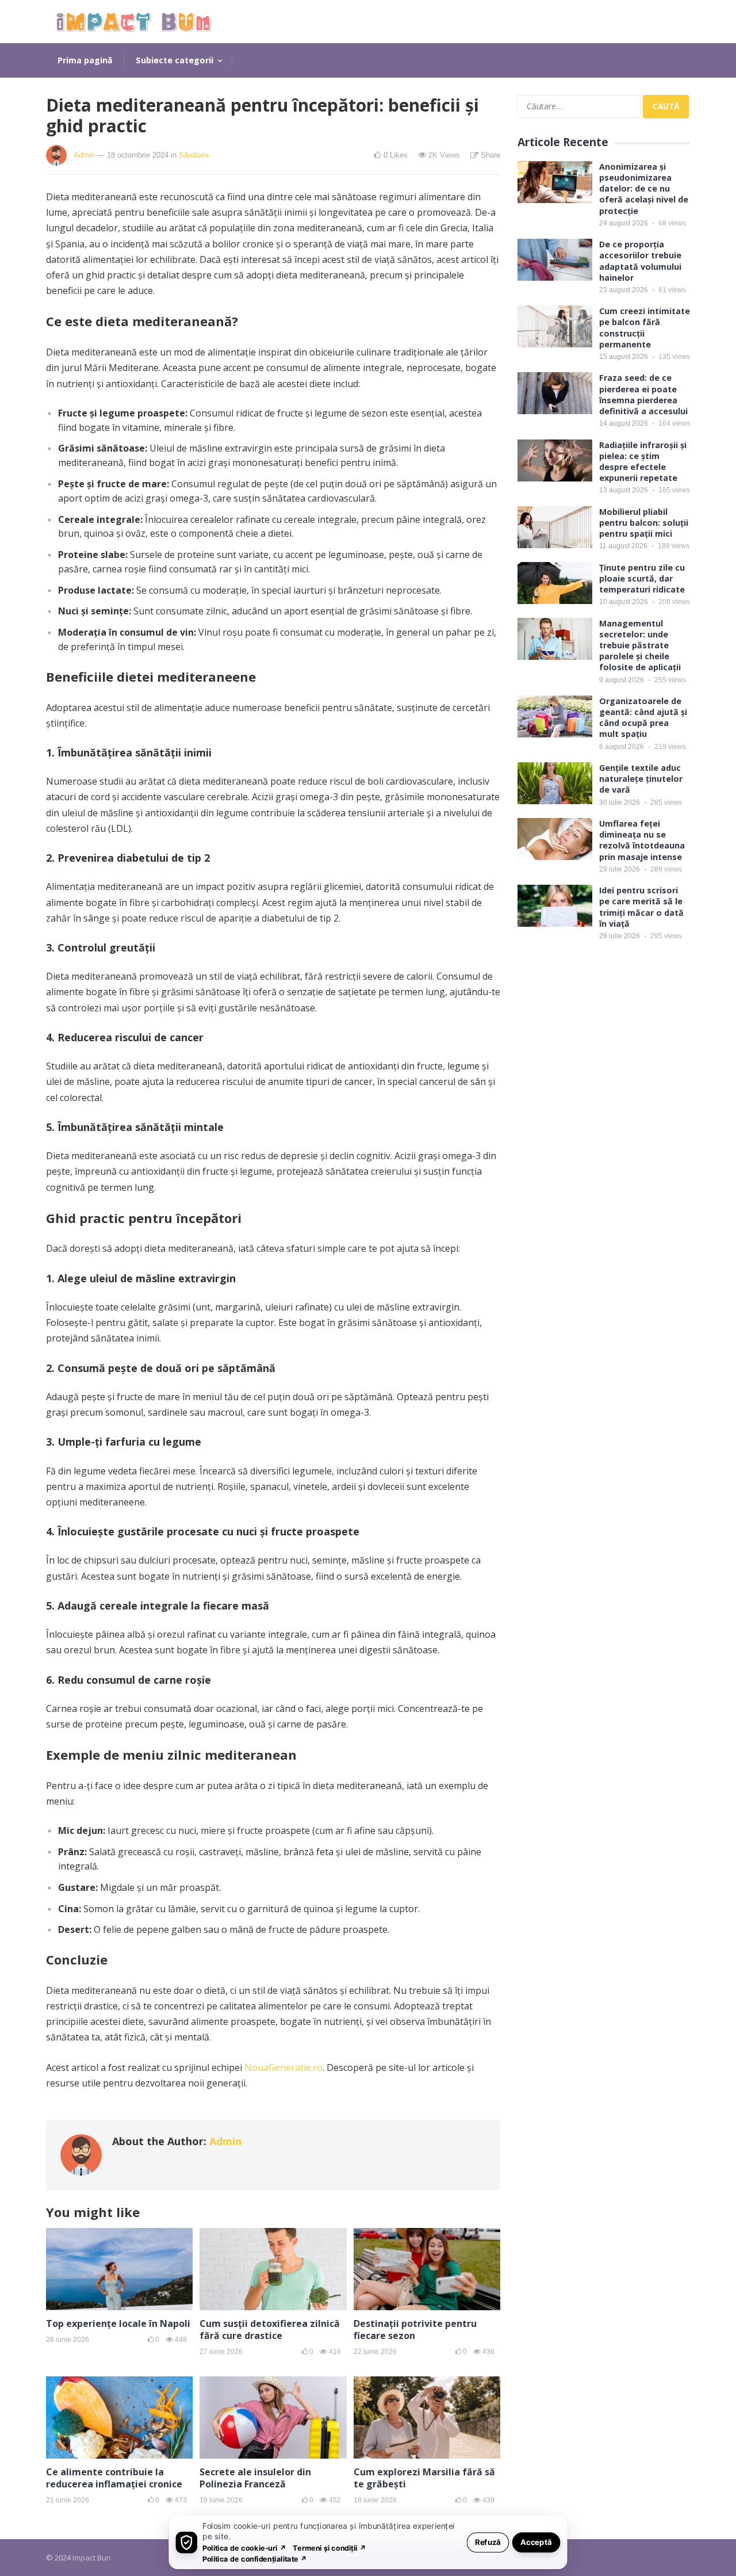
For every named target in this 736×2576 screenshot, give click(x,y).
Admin (84, 155)
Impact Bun (92, 2558)
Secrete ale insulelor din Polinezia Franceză (255, 2478)
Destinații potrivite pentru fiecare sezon (415, 2330)
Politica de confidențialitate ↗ (255, 2558)
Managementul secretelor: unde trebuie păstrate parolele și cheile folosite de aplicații (640, 645)
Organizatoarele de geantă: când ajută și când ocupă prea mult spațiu (643, 718)
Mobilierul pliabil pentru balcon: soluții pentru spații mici (644, 523)
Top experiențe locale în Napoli (118, 2323)
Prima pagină (85, 60)
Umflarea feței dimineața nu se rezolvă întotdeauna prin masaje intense (642, 840)
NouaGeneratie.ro (283, 2067)
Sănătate (194, 155)
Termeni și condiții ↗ (329, 2548)
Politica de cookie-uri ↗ (244, 2548)
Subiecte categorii (175, 60)
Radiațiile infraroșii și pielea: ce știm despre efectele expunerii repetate (643, 462)
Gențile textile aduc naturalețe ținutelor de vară (641, 779)
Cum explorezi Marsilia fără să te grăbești (424, 2478)
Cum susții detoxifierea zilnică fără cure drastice (270, 2330)
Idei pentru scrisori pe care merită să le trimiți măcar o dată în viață (641, 907)
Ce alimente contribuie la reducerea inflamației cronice (114, 2478)
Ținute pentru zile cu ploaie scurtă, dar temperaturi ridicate (642, 578)
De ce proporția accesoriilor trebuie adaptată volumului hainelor (640, 261)
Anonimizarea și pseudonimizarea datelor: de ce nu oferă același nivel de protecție (644, 189)
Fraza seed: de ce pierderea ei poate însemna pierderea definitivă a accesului (643, 394)
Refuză (488, 2542)
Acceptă (536, 2542)
